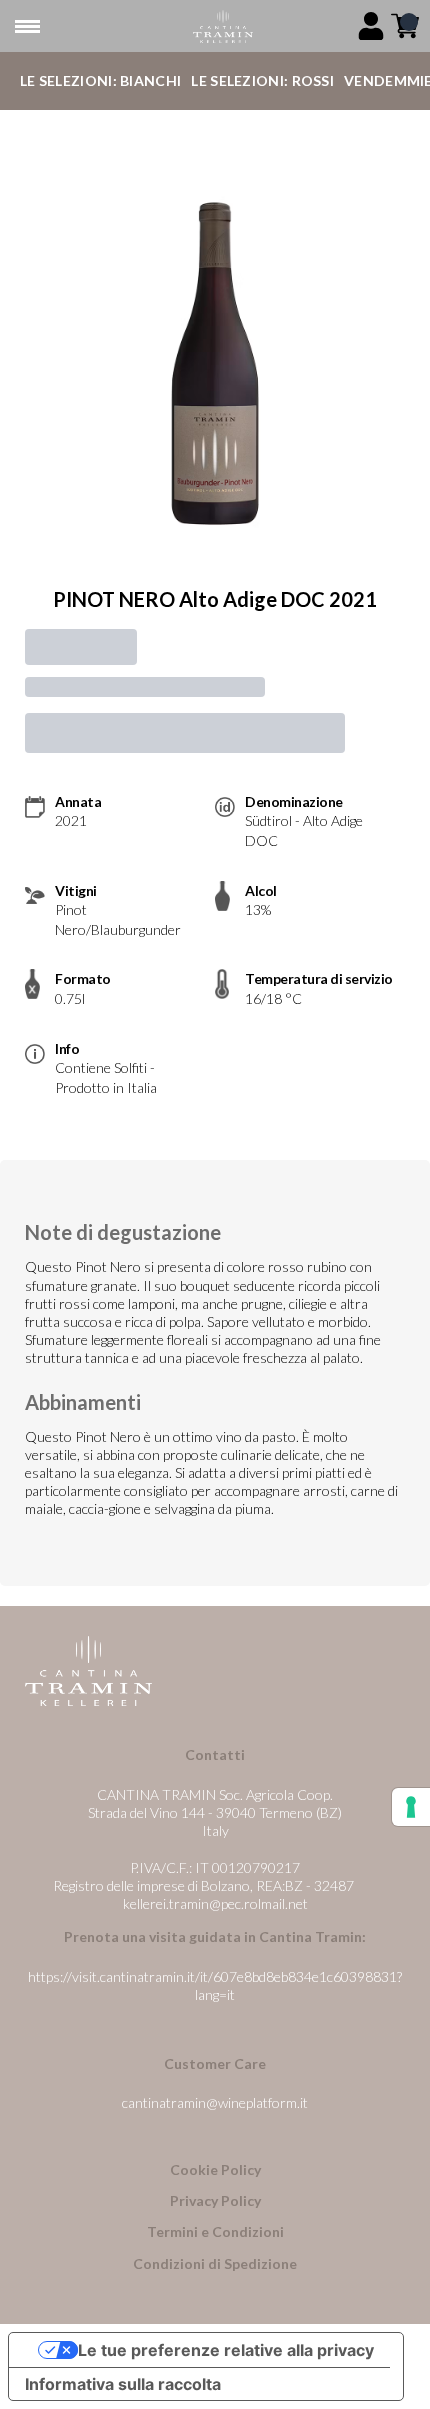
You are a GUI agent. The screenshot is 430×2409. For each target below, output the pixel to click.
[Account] (371, 26)
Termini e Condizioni (215, 2231)
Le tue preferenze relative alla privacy (226, 2350)
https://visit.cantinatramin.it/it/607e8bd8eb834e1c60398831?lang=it (215, 1985)
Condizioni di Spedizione (215, 2263)
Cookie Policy (215, 2169)
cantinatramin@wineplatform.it (215, 2102)
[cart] (405, 26)
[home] (223, 26)
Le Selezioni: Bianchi (100, 80)
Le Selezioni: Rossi (262, 80)
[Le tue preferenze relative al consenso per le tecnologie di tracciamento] (411, 1807)
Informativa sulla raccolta (123, 2384)
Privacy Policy (215, 2200)
